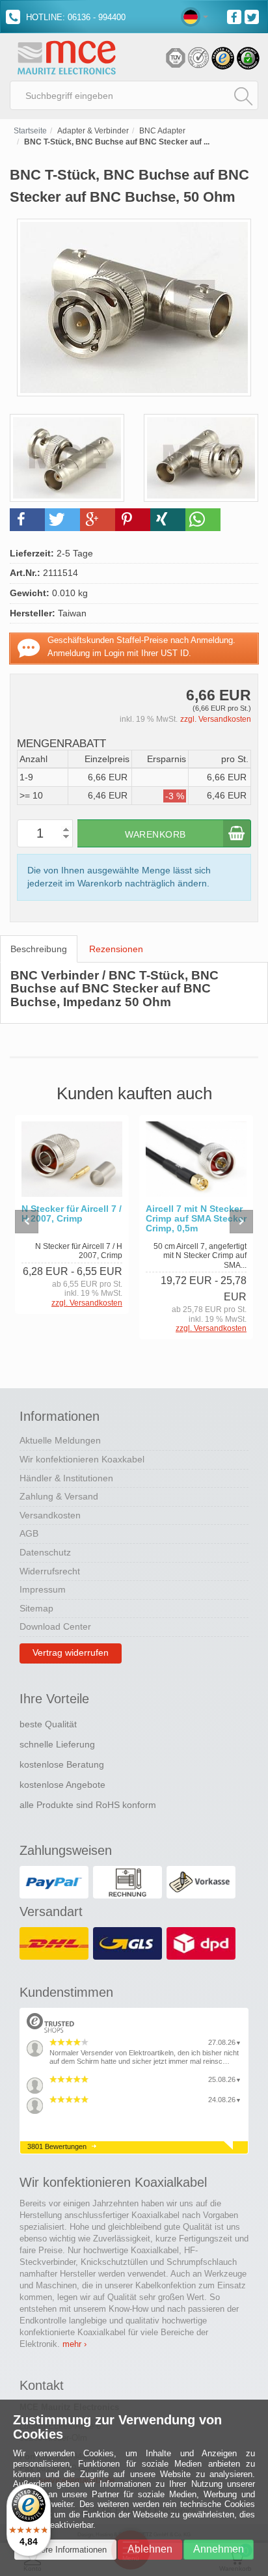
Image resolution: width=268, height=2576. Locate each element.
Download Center (55, 1626)
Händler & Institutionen (66, 1478)
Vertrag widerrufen (71, 1652)
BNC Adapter (162, 131)
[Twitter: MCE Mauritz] (253, 16)
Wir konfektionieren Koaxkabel (82, 1459)
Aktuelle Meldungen (60, 1440)
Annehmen (219, 2549)
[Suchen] (243, 96)
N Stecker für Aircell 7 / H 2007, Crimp (72, 1214)
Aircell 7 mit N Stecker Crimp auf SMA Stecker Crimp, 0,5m (196, 1219)
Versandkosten (50, 1515)
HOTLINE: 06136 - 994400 (74, 17)
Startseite (30, 131)
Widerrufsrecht (50, 1571)
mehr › (74, 2344)
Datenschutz (45, 1552)
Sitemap (36, 1608)
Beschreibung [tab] (39, 949)
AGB (29, 1533)
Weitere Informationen (65, 2550)
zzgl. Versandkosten (216, 719)
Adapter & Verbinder (93, 131)
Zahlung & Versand (59, 1496)
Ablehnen (150, 2549)
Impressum (43, 1589)
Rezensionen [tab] (116, 949)
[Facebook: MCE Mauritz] (236, 16)
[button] (27, 520)
